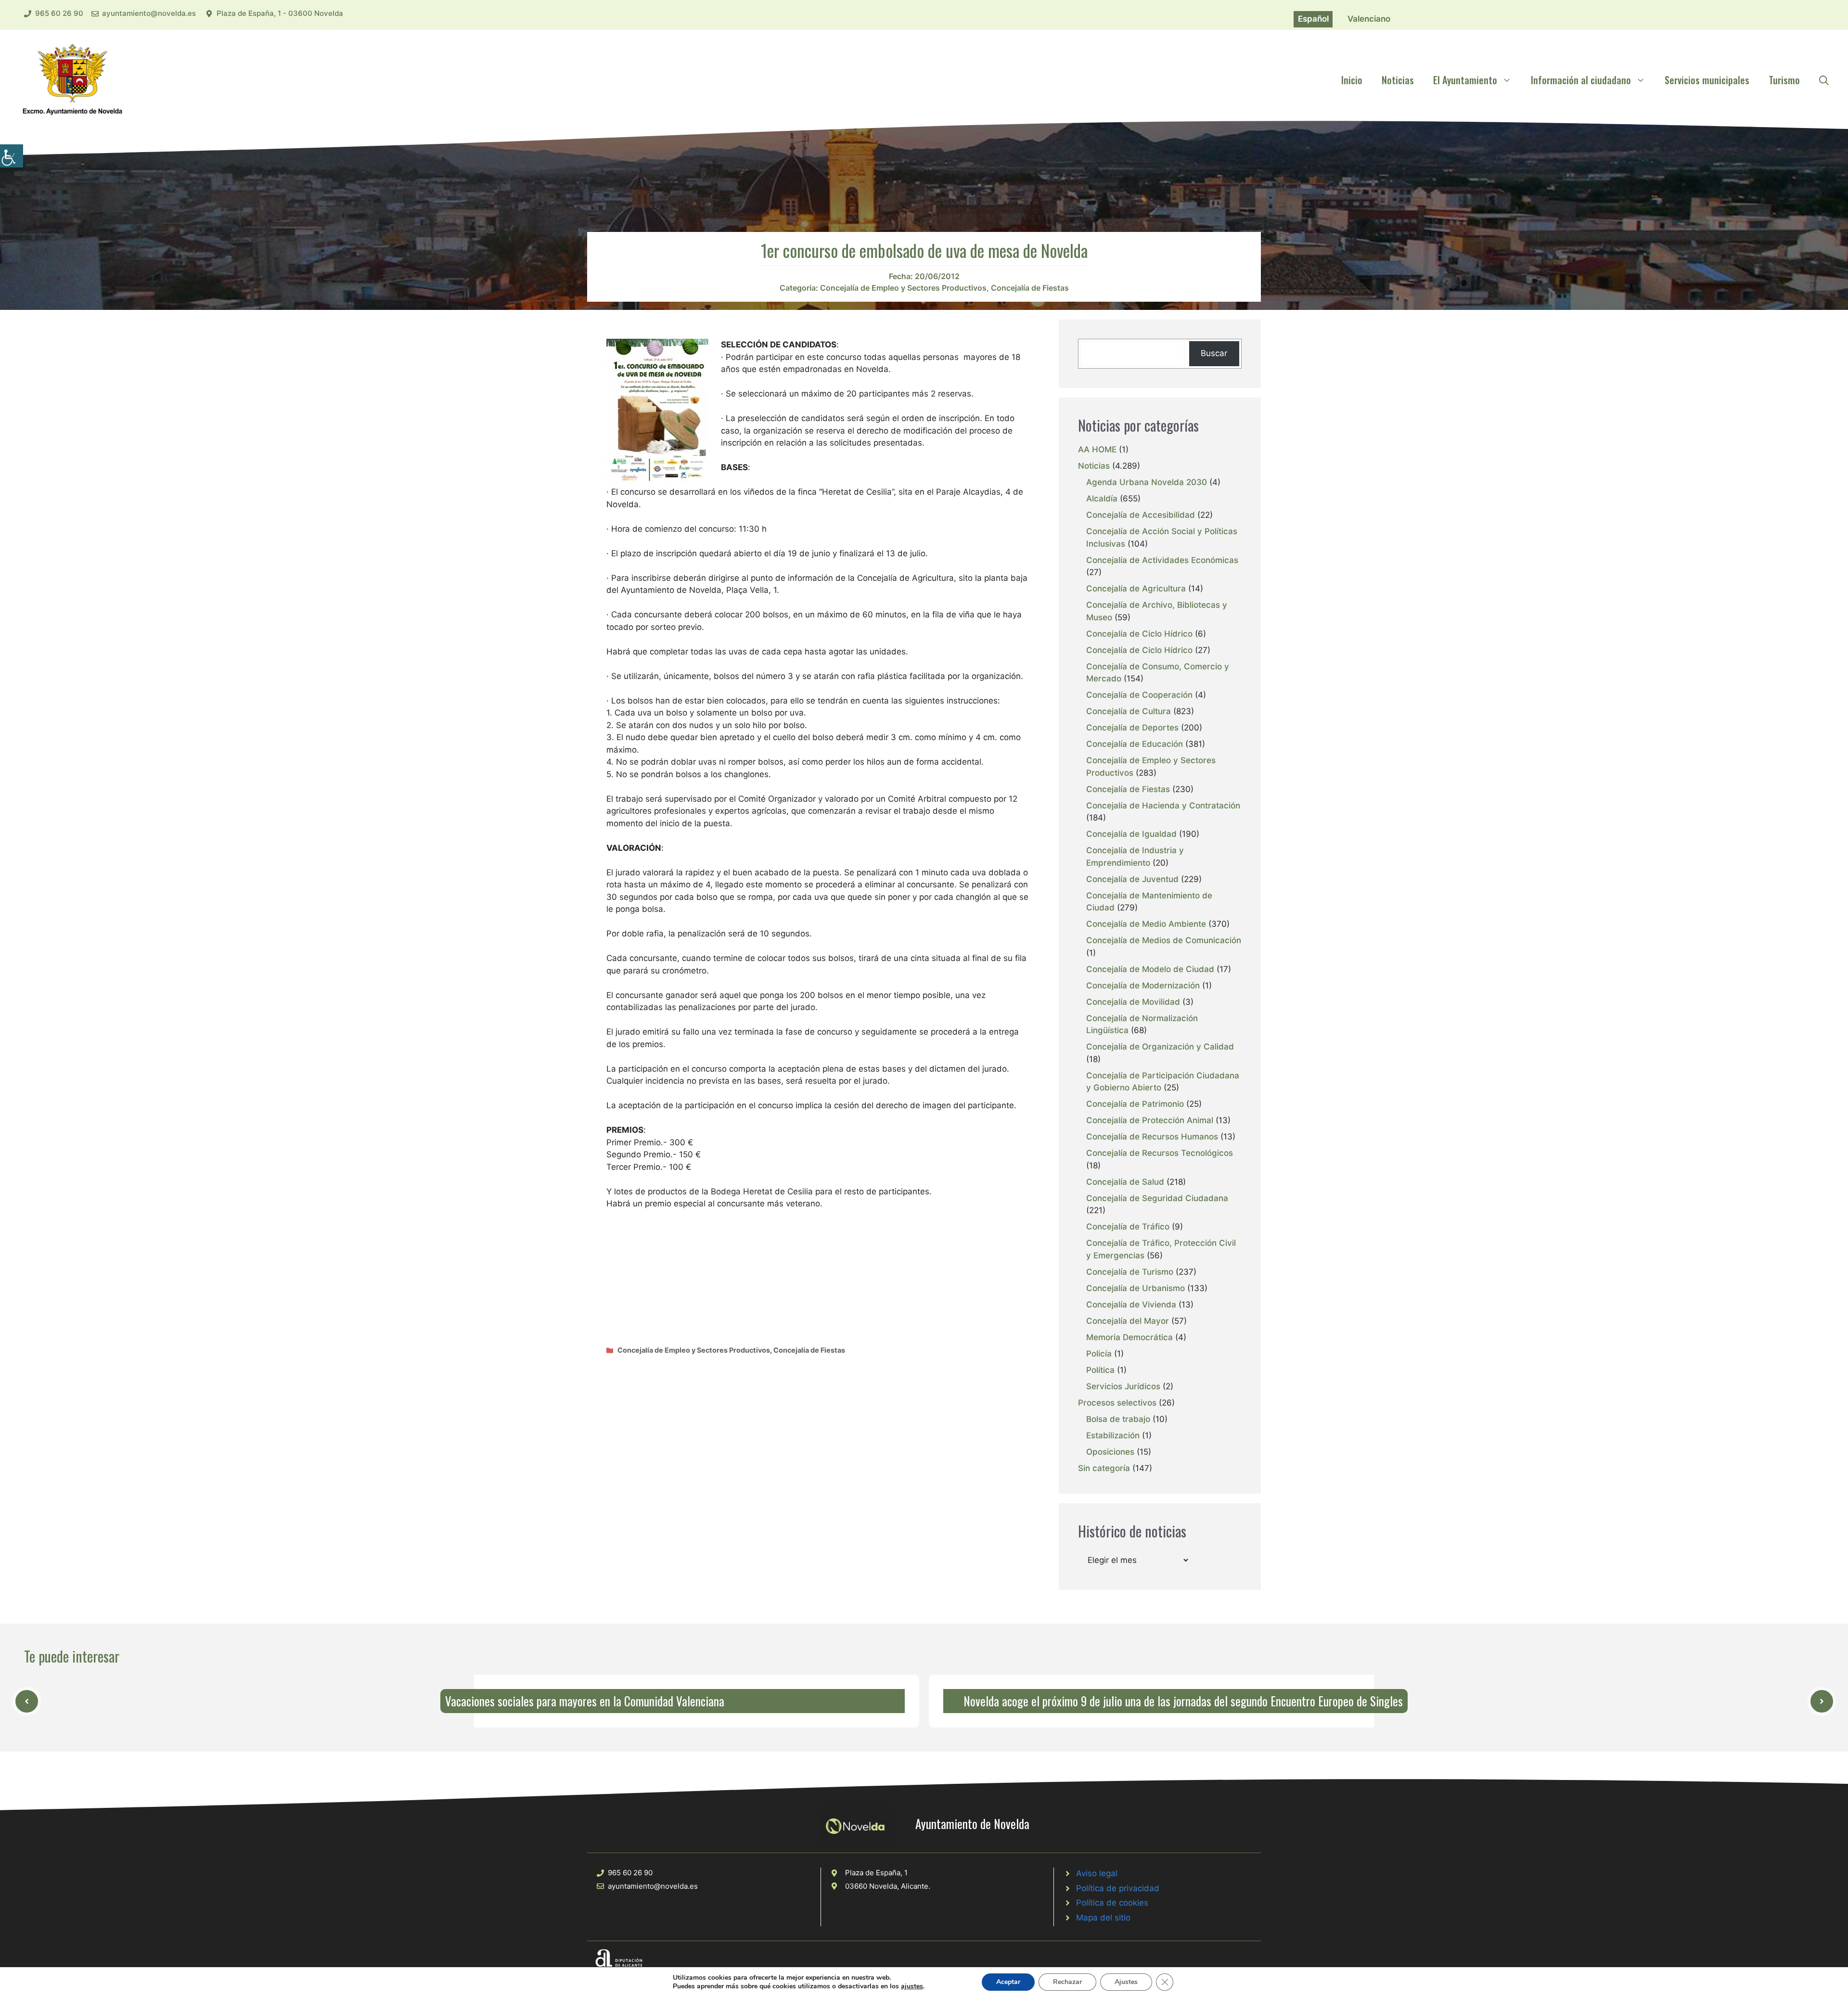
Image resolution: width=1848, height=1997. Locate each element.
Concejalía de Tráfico (1128, 1227)
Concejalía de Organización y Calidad (1160, 1047)
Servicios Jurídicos (1123, 1386)
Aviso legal (1097, 1873)
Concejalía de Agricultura (1136, 589)
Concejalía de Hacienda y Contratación (1163, 806)
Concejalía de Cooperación (1139, 695)
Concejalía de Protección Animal (1150, 1120)
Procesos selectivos (1117, 1403)
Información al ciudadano (1581, 80)
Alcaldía (1102, 499)
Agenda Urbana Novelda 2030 (1147, 482)
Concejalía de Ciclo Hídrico (1139, 634)
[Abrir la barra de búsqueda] (1824, 80)
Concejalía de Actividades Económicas (1162, 560)
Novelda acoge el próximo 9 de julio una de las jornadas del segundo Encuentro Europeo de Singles (1183, 1701)
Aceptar (1008, 1982)
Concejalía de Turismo (1130, 1272)
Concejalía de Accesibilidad (1141, 515)
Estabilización (1113, 1435)
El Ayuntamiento (1465, 80)
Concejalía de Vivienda (1131, 1305)
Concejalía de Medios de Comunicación (1164, 940)
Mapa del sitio (1103, 1918)
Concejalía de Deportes (1132, 728)
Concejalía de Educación (1135, 744)
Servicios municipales (1707, 80)
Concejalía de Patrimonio (1135, 1104)
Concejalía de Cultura (1129, 711)
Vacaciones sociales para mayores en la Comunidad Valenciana (585, 1701)
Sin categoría (1104, 1468)
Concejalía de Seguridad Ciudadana (1157, 1198)
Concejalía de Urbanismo (1136, 1288)
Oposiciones (1110, 1452)
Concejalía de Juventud (1132, 879)
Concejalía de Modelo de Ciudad (1150, 969)
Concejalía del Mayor (1128, 1321)
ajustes (912, 1986)
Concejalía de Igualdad (1131, 834)
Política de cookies (1112, 1903)
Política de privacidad (1118, 1888)
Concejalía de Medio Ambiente (1146, 924)
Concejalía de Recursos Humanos (1152, 1137)
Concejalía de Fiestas (1030, 288)
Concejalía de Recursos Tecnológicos (1160, 1153)
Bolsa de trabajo (1118, 1419)
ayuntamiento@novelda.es (149, 13)
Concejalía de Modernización (1143, 986)
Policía (1099, 1354)
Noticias (1398, 80)
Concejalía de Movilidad (1133, 1002)
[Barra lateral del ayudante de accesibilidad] (12, 156)
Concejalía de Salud (1125, 1182)
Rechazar (1067, 1982)
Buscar (1214, 353)
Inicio (1352, 80)
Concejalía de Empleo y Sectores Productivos (903, 288)
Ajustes (1126, 1982)
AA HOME (1097, 449)
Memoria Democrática (1129, 1337)
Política (1100, 1370)
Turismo (1784, 80)
